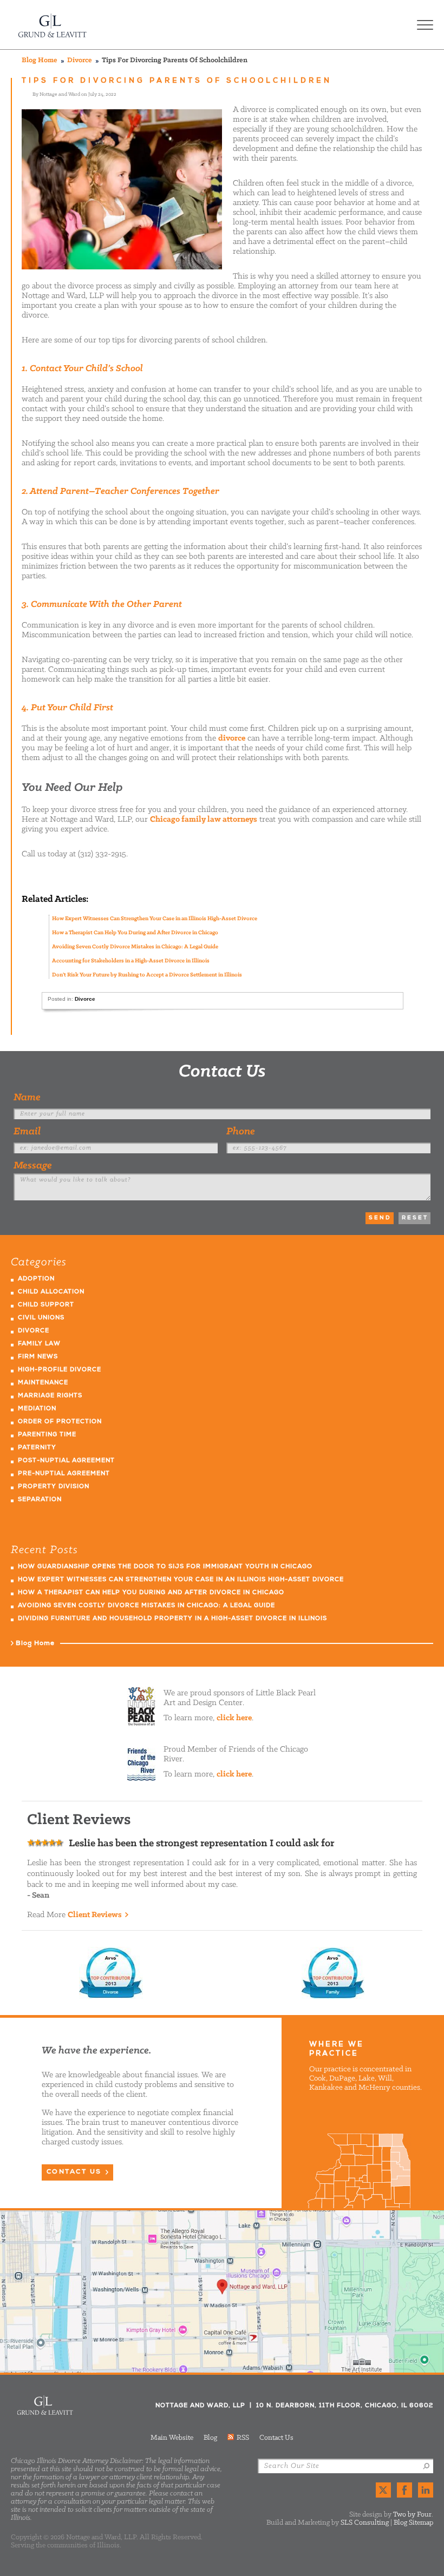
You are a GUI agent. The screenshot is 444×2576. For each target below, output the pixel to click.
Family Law (39, 1344)
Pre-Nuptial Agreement (64, 1474)
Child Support (46, 1305)
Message (33, 1166)
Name (27, 1098)
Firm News (38, 1357)
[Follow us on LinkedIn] (426, 2490)
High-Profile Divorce (60, 1370)
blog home (40, 60)
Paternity (37, 1448)
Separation (40, 1500)
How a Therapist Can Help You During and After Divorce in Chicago (135, 933)
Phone (241, 1132)
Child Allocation (51, 1292)
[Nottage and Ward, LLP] (53, 25)
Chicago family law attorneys (204, 820)
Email (27, 1132)
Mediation (37, 1409)
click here (234, 1718)
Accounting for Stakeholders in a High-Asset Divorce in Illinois (131, 961)
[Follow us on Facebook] (404, 2490)
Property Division (54, 1487)
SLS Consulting (365, 2523)
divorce (232, 738)
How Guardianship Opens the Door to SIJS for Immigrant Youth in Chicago (165, 1567)
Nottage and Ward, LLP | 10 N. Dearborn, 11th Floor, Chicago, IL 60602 (222, 2291)
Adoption (36, 1279)
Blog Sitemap (413, 2523)
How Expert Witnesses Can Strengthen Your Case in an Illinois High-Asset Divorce (155, 919)
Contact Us (222, 1072)
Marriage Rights (50, 1396)
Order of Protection (60, 1422)
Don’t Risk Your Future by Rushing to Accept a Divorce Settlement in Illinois (147, 975)
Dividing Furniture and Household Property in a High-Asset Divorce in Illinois (172, 1619)
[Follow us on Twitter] (383, 2490)
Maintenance (43, 1383)
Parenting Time (47, 1435)
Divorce (80, 60)
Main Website (172, 2438)
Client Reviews (95, 1915)
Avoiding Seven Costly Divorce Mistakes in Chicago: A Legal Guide (135, 947)
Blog (210, 2438)
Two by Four (412, 2515)
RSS (243, 2438)
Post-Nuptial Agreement (66, 1461)
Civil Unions (41, 1318)
